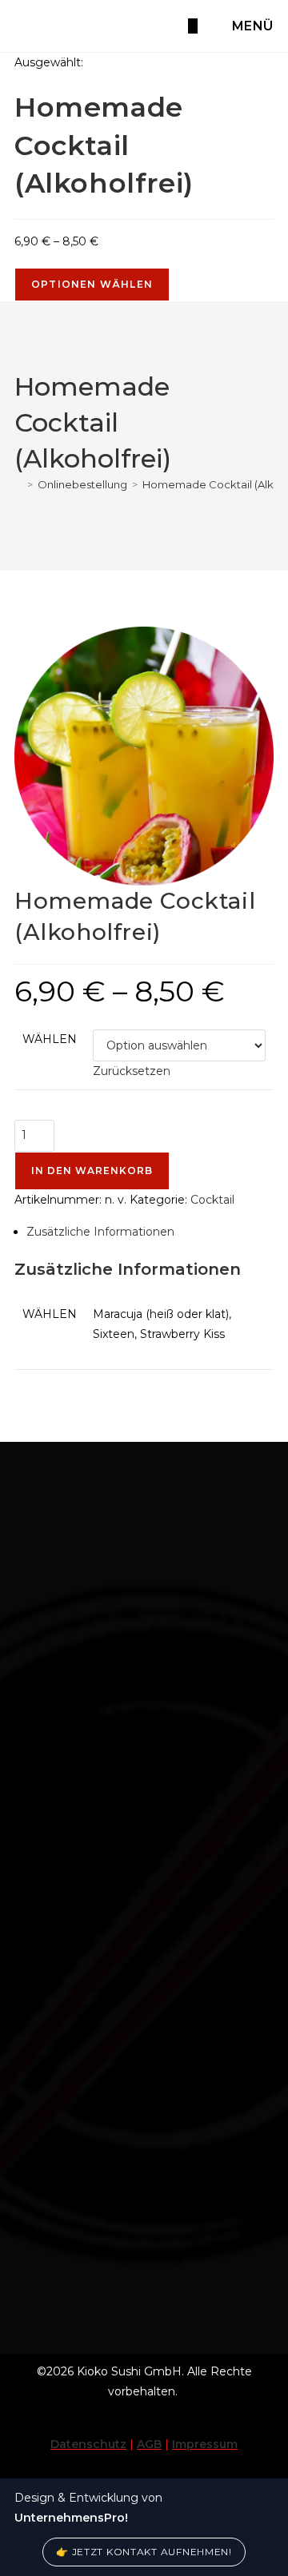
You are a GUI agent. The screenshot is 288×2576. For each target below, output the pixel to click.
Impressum (205, 2444)
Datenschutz (88, 2444)
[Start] (18, 484)
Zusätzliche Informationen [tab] (100, 1232)
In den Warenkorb (92, 1171)
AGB (149, 2444)
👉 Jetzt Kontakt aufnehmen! (144, 2552)
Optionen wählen (92, 284)
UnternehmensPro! (71, 2518)
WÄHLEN (50, 1039)
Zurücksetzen (132, 1071)
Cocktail (212, 1200)
